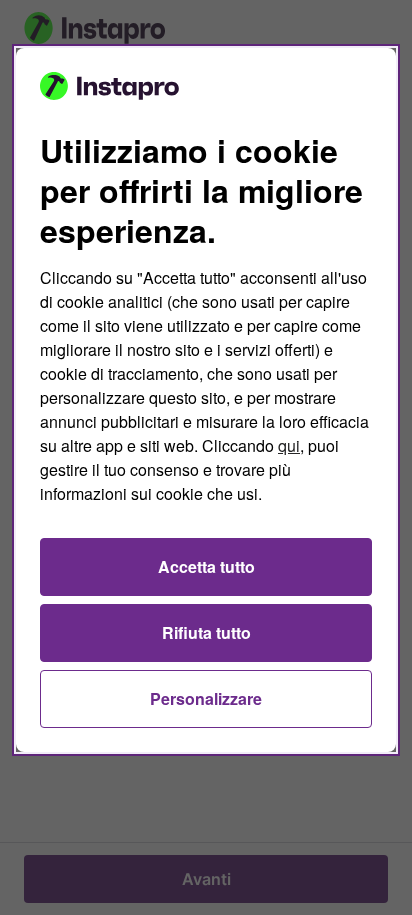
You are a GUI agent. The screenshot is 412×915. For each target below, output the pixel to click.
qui (289, 445)
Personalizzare (206, 698)
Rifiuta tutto (206, 632)
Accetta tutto (206, 566)
